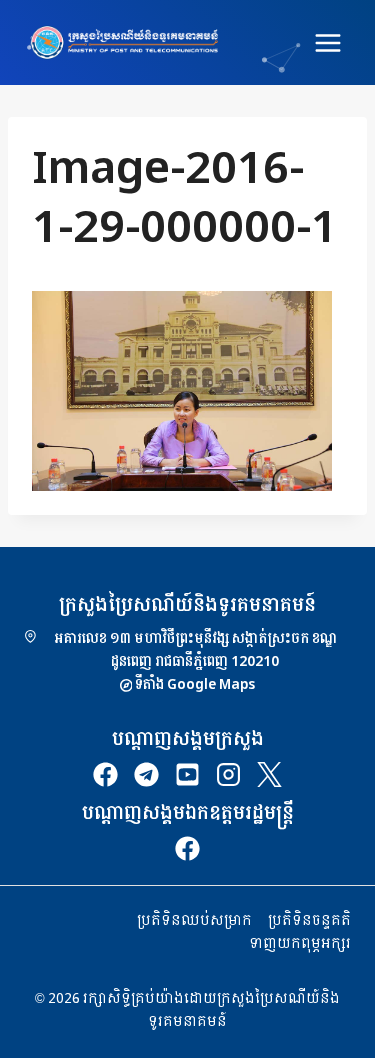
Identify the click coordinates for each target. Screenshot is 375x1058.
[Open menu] (327, 42)
